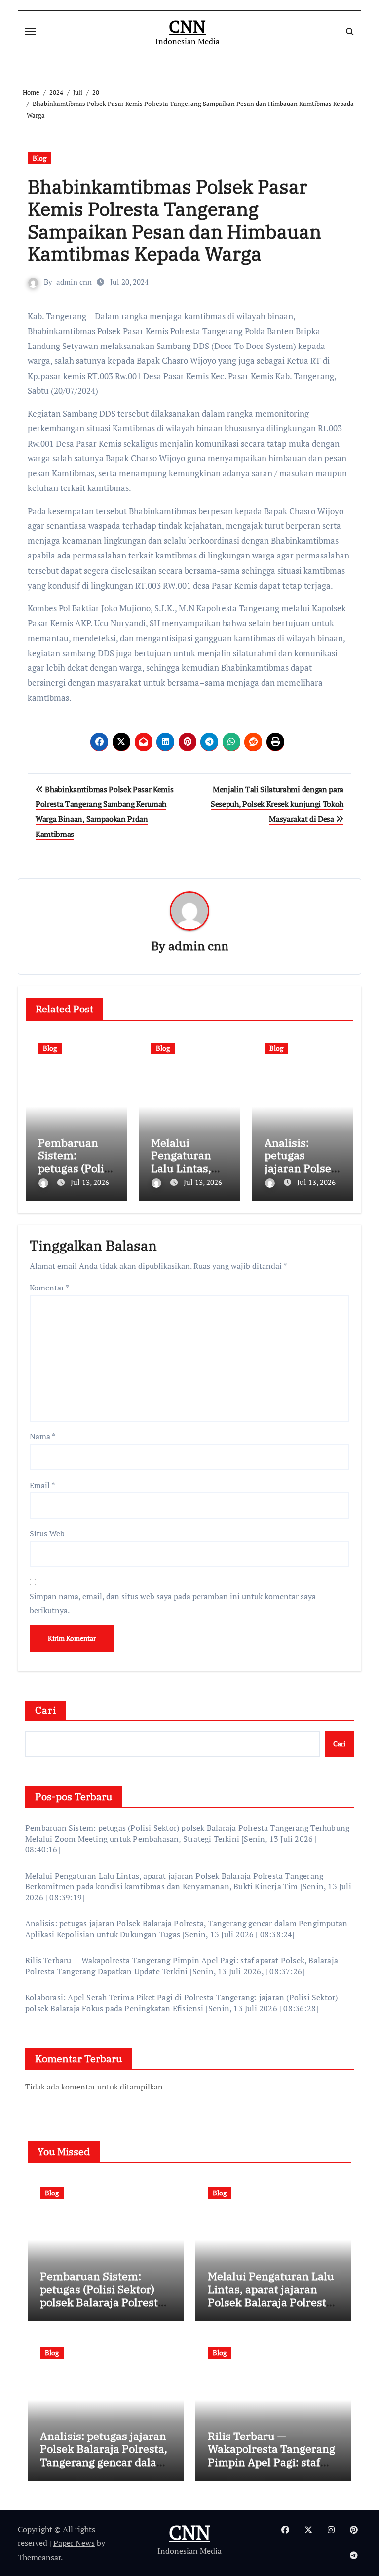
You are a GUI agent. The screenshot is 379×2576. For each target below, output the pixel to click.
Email (42, 1485)
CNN (187, 26)
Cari (46, 1710)
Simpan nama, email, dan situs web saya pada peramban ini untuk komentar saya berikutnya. (173, 1603)
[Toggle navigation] (31, 32)
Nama (42, 1436)
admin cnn (74, 282)
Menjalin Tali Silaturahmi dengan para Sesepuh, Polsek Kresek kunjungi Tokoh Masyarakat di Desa (277, 804)
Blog (39, 158)
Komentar (49, 1288)
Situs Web (47, 1533)
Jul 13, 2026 (90, 1182)
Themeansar (39, 2557)
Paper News (74, 2543)
